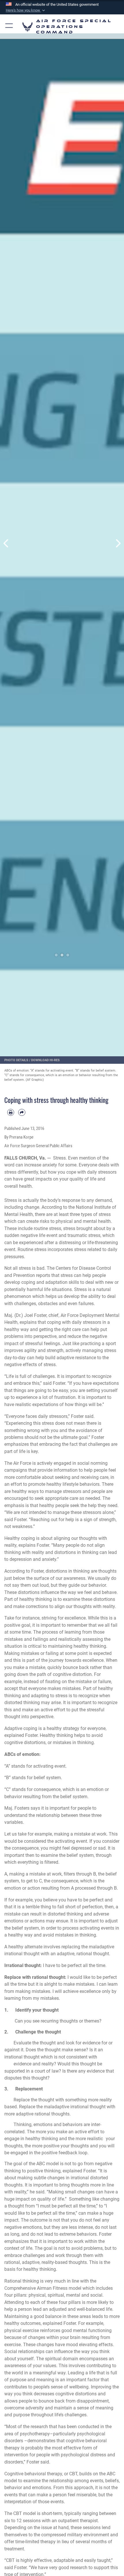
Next (118, 544)
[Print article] (11, 1112)
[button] (26, 10)
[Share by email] (22, 1112)
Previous (6, 544)
